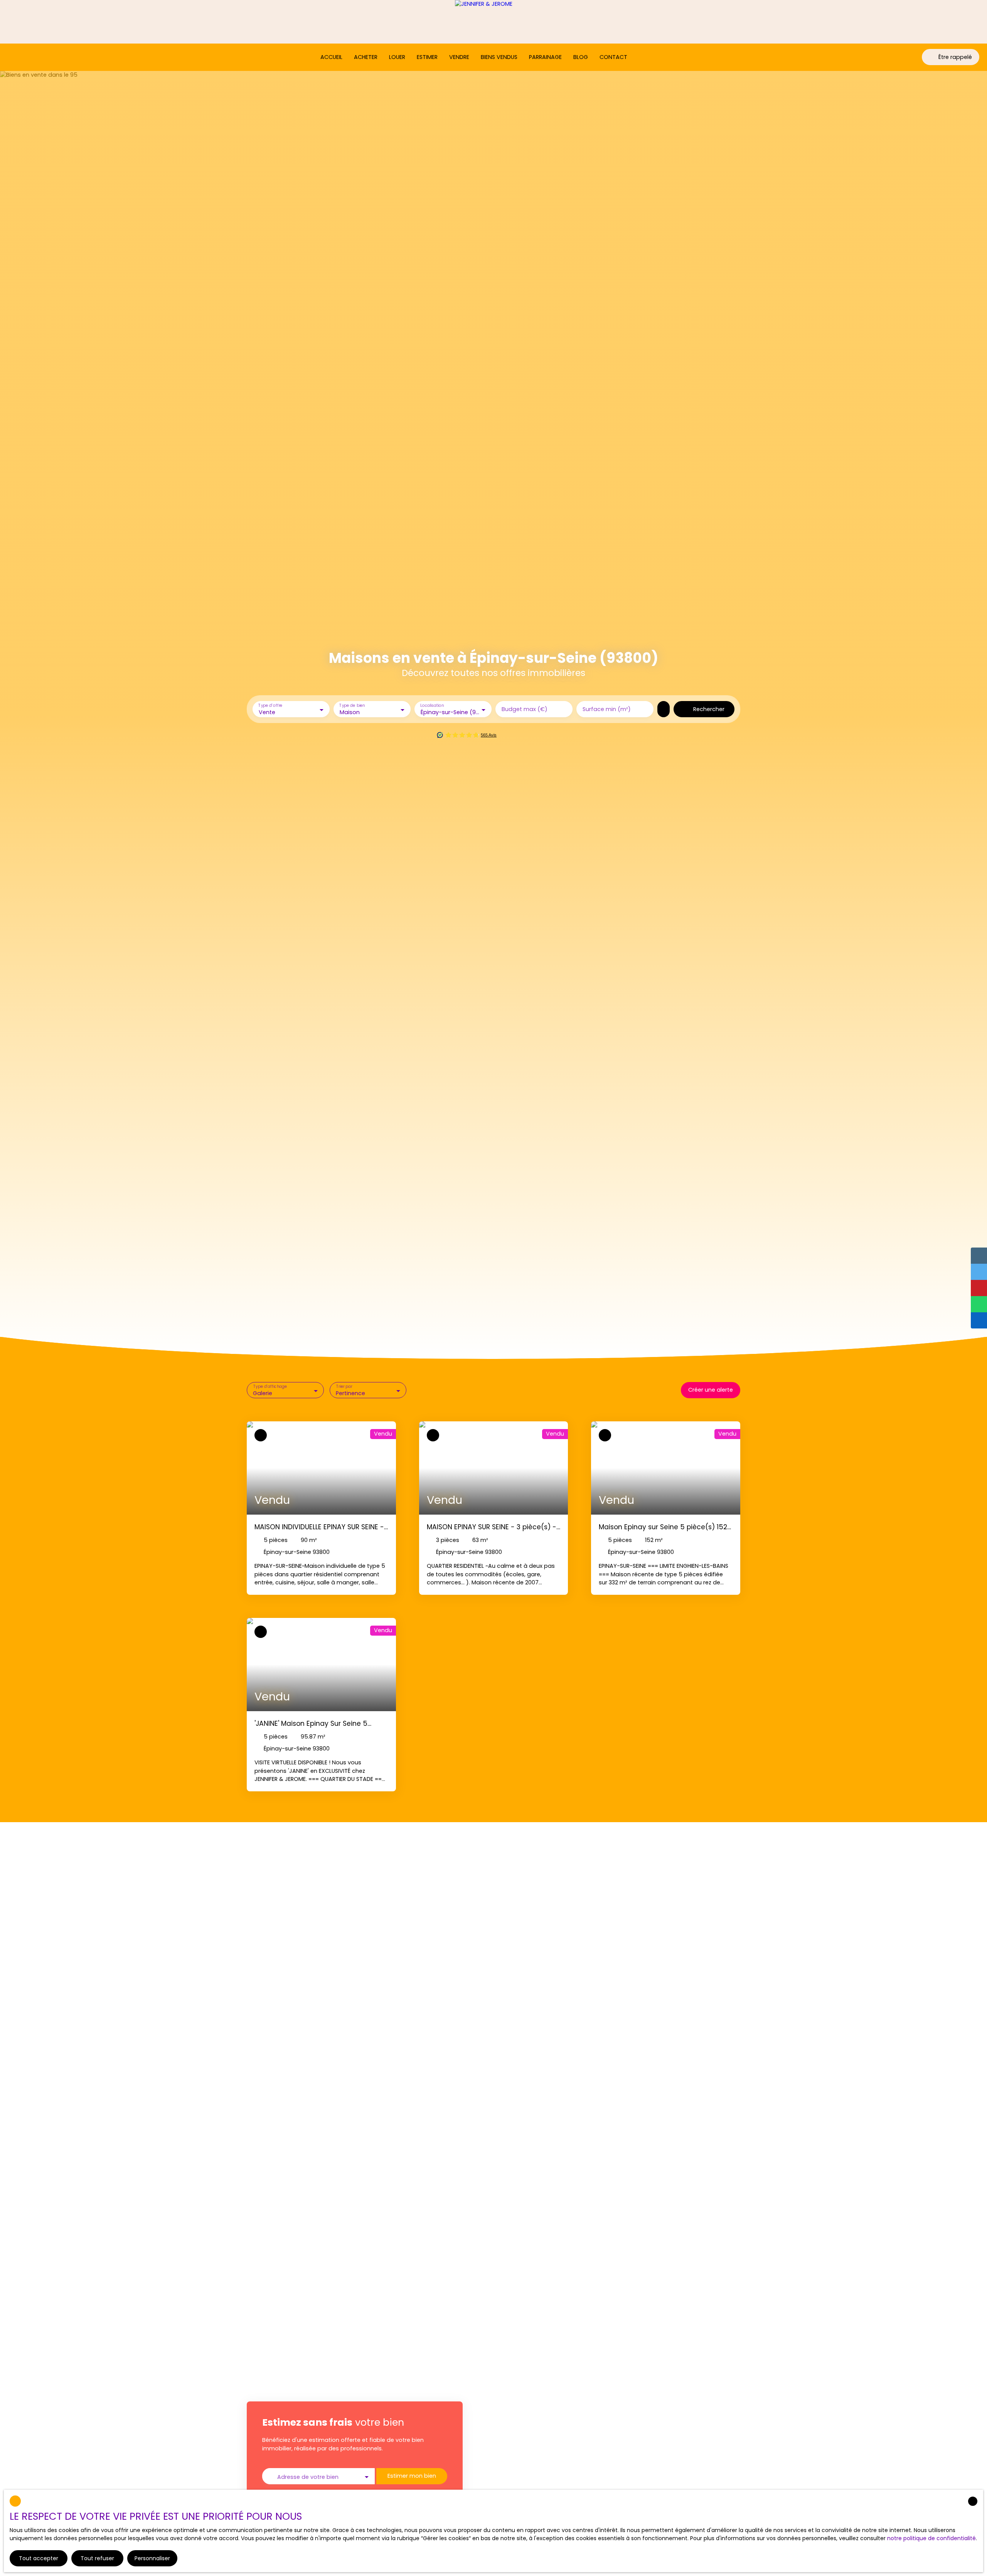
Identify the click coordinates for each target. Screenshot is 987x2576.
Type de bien (352, 705)
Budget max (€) (525, 709)
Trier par (344, 1387)
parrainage (545, 57)
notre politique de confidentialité (931, 2538)
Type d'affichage (270, 1387)
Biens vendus (499, 57)
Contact (613, 57)
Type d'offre (270, 705)
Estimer (427, 57)
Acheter (366, 57)
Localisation (432, 705)
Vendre (459, 57)
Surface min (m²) (607, 709)
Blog (581, 57)
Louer (397, 57)
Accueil (331, 57)
